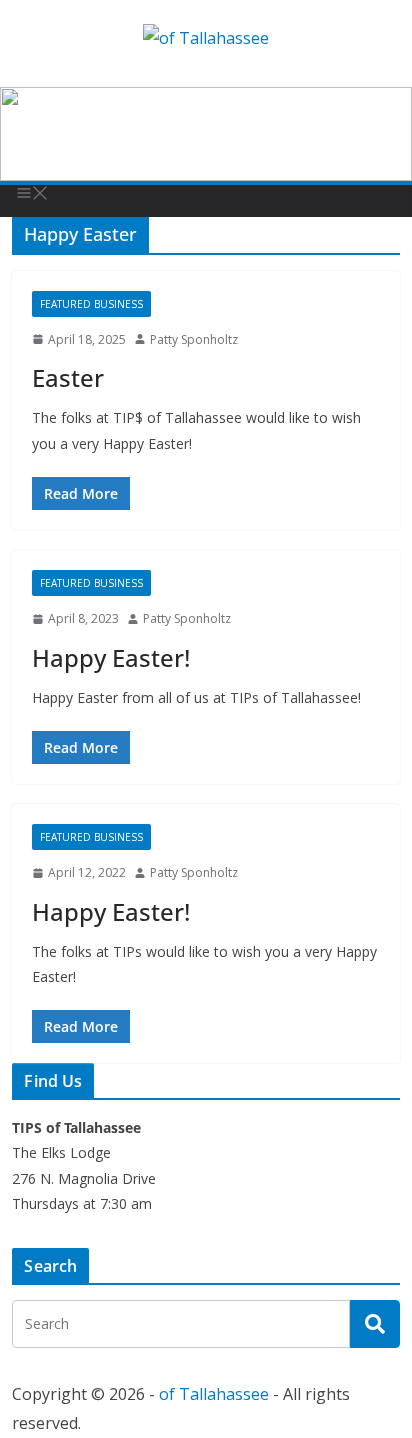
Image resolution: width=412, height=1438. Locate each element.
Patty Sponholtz (194, 339)
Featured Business (91, 304)
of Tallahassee (214, 1394)
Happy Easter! (111, 657)
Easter (68, 377)
